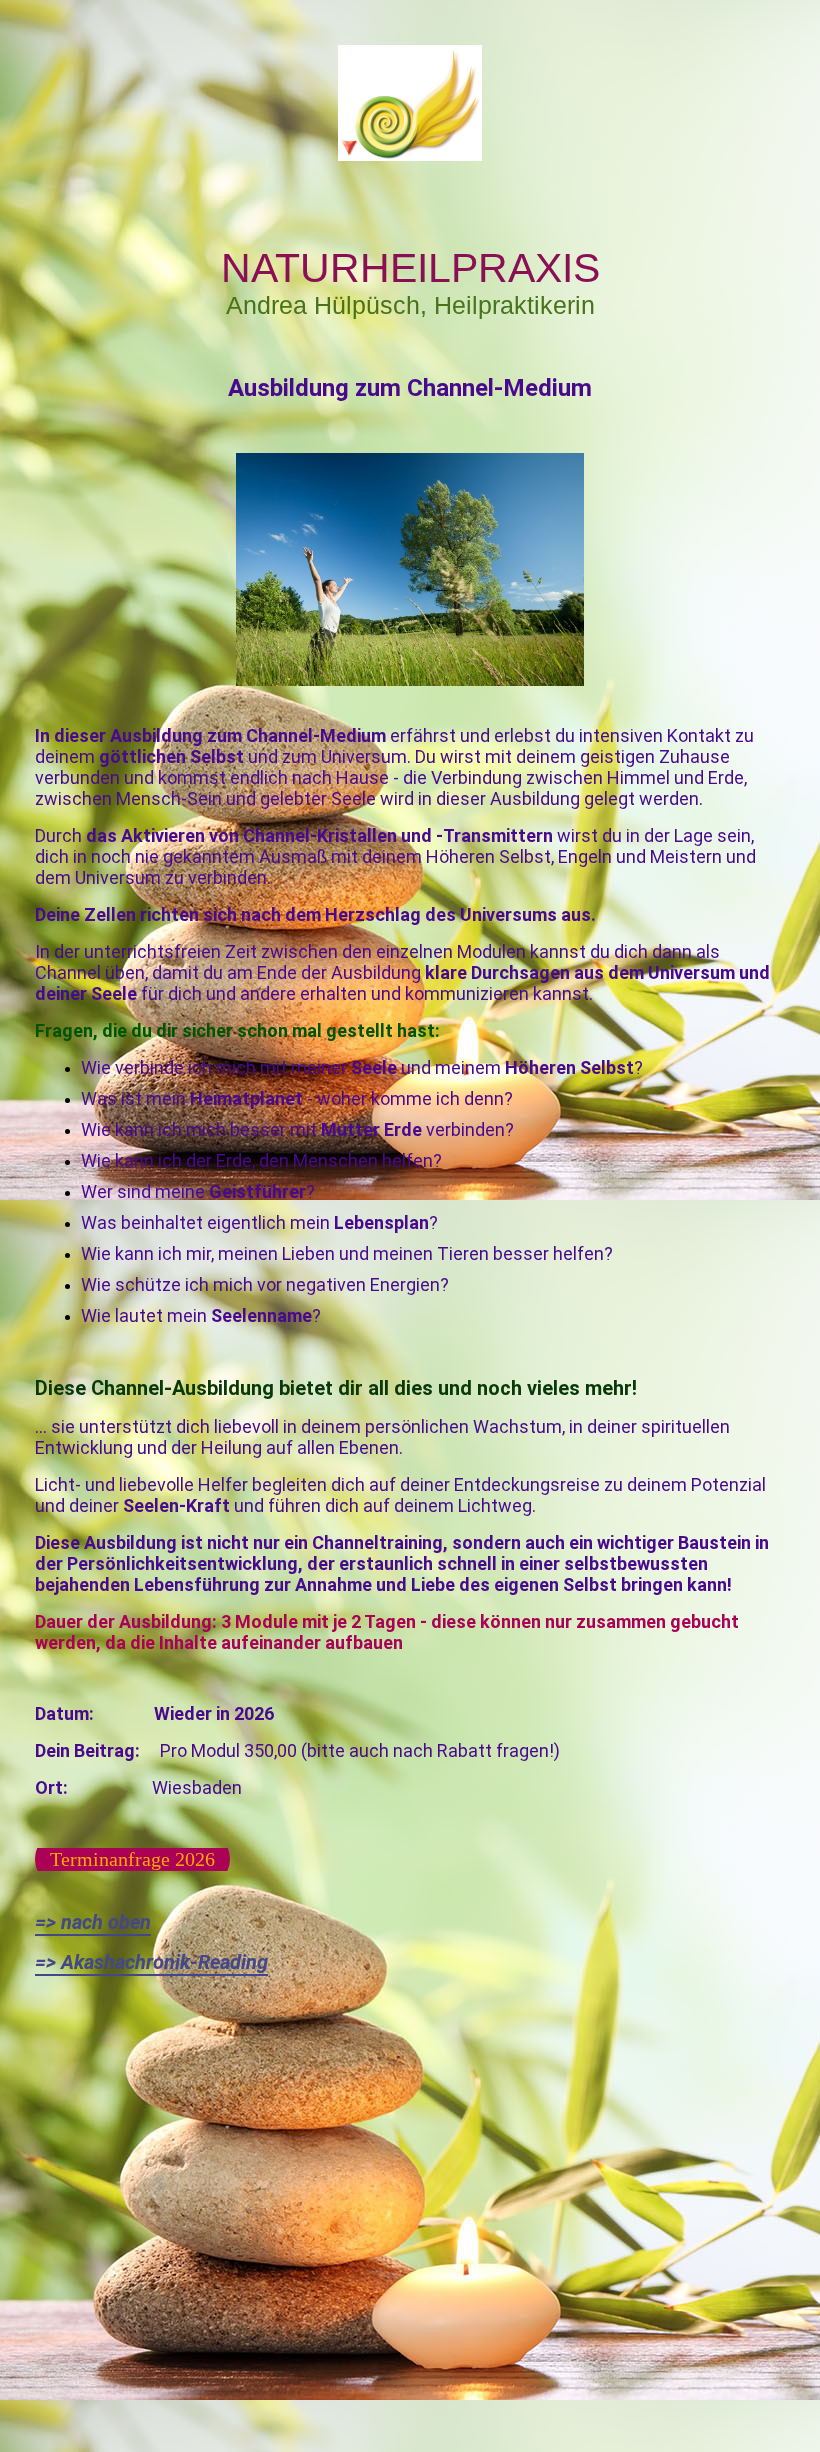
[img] (410, 103)
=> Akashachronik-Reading (151, 1962)
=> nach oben (93, 1922)
